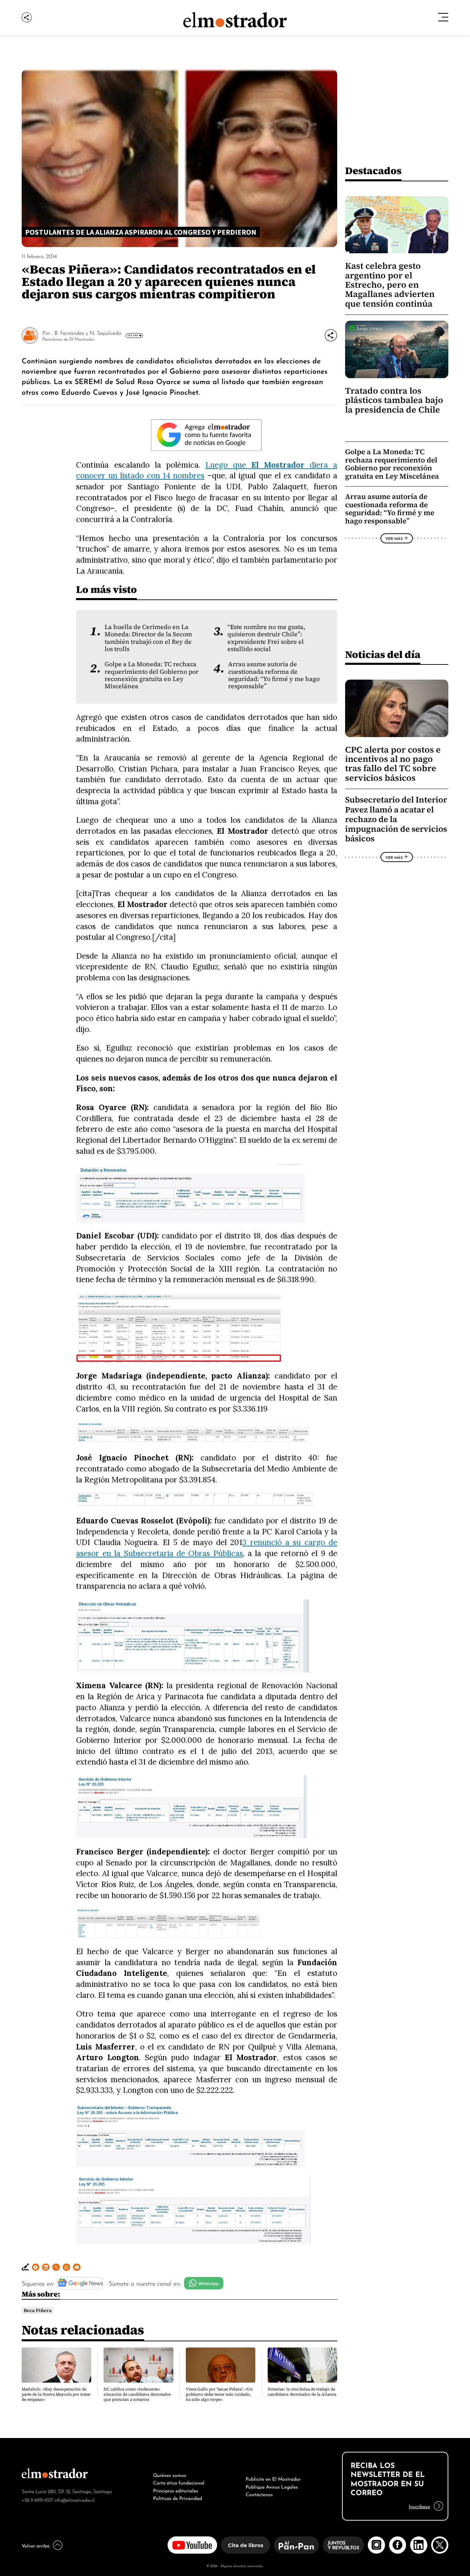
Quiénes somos (170, 2474)
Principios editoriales (176, 2490)
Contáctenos (259, 2494)
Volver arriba (36, 2545)
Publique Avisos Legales (272, 2486)
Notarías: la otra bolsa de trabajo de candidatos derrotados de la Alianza (302, 2392)
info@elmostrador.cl (74, 2499)
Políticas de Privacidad (178, 2498)
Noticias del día (383, 654)
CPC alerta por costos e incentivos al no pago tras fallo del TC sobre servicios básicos (393, 764)
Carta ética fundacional (179, 2482)
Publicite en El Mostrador (273, 2478)
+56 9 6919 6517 (37, 2499)
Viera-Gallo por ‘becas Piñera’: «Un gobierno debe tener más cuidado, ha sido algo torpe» (219, 2394)
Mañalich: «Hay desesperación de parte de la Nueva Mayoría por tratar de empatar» (56, 2394)
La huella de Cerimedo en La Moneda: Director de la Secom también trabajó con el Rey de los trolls (148, 638)
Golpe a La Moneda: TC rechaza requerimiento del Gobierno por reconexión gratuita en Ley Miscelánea (152, 675)
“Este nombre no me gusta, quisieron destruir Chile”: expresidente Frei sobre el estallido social (266, 638)
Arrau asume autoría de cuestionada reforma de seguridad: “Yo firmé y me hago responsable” (274, 675)
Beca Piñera (38, 2311)
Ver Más (133, 335)
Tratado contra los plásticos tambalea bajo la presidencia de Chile (394, 400)
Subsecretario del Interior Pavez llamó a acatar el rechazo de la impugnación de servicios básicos (396, 819)
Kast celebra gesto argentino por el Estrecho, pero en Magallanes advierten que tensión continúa (390, 285)
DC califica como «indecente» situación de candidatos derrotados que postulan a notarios (137, 2394)
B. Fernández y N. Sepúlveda (88, 332)
